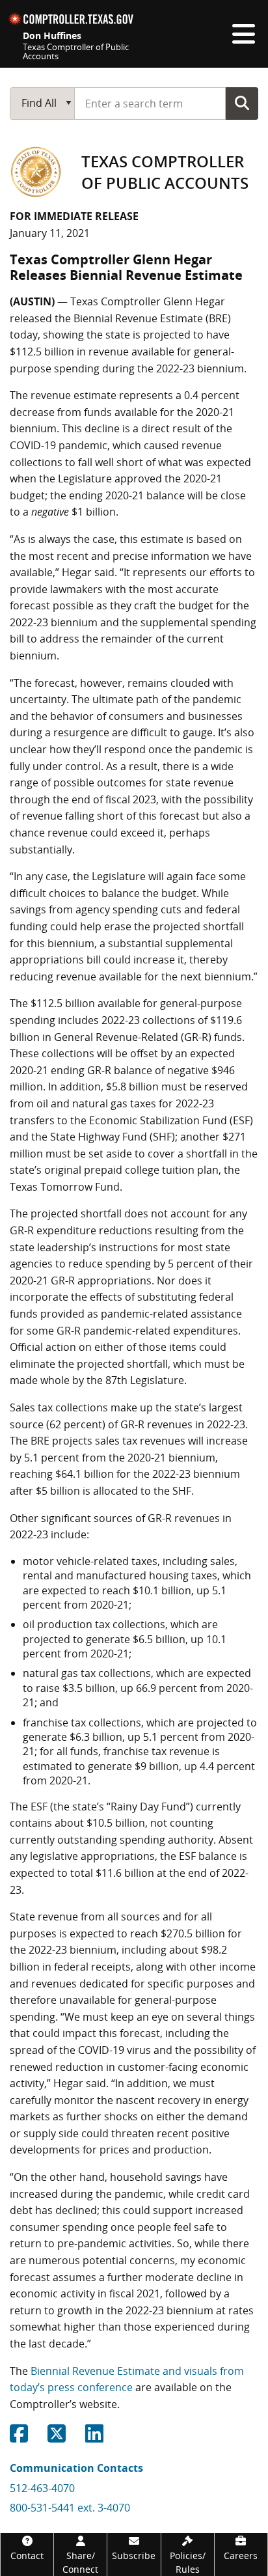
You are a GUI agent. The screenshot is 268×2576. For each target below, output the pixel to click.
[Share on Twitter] (57, 2437)
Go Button (242, 103)
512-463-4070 (42, 2488)
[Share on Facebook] (19, 2437)
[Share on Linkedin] (94, 2437)
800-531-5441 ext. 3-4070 (70, 2508)
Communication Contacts (76, 2468)
